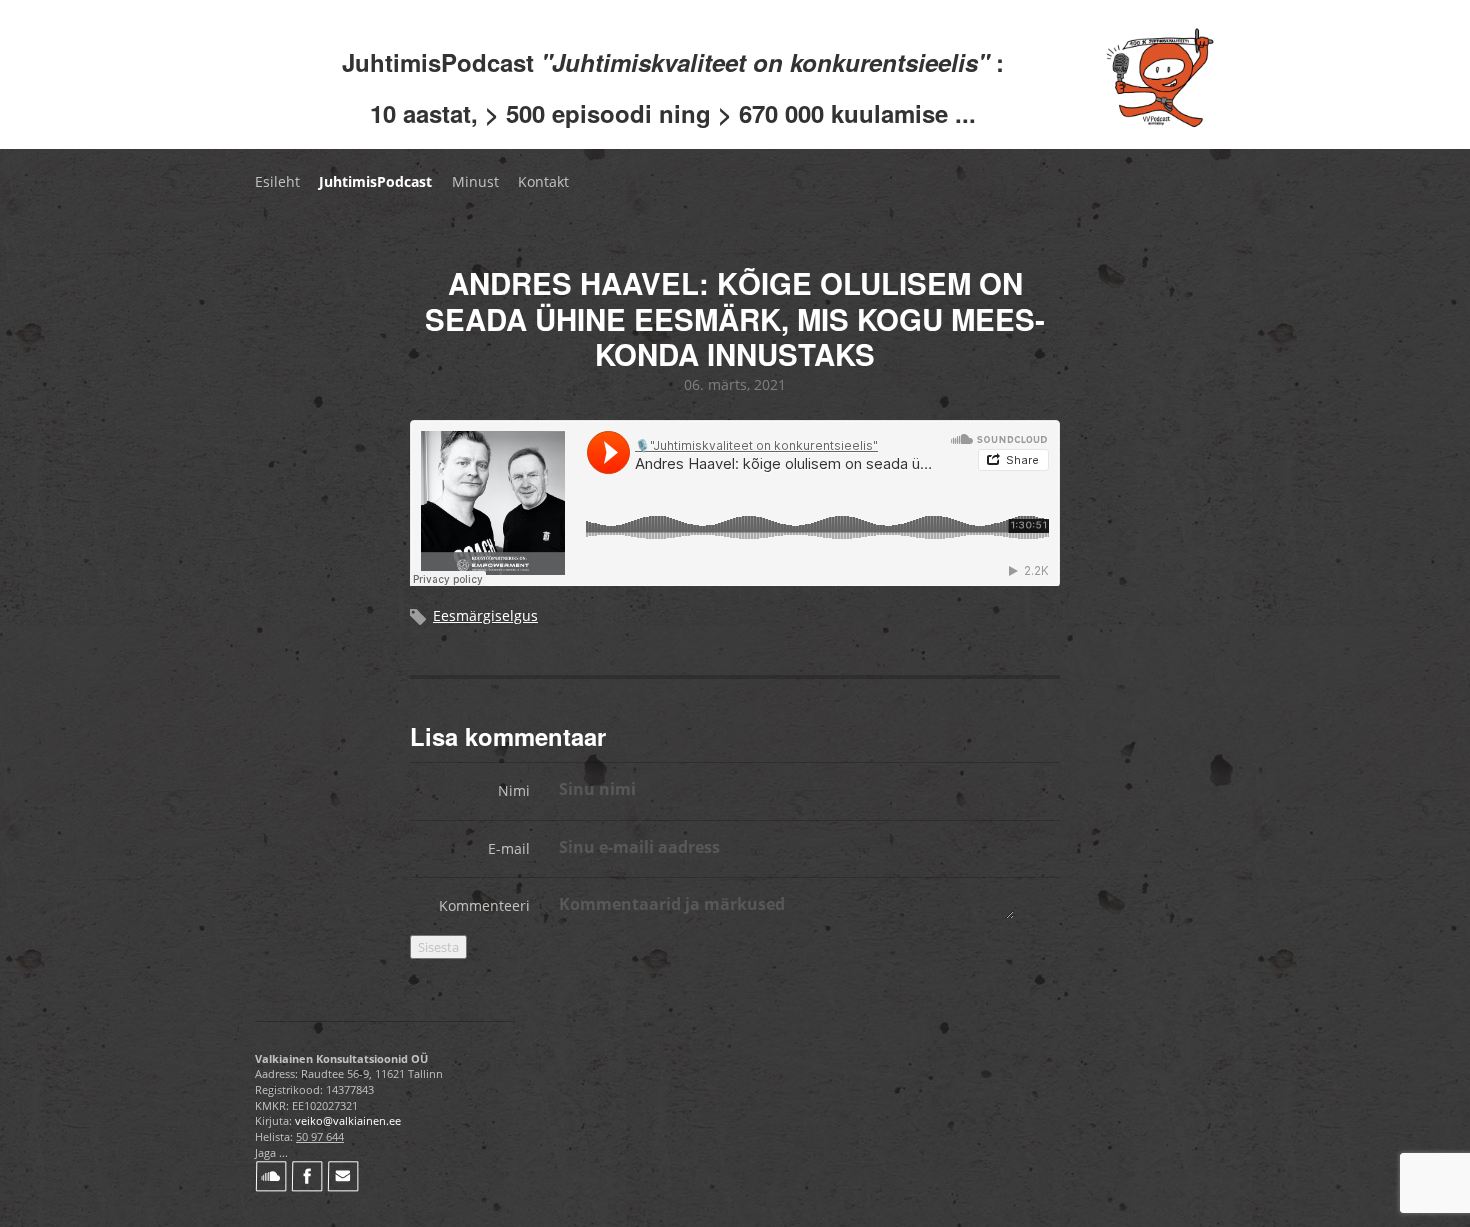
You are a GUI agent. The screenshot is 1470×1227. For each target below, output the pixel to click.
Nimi (514, 790)
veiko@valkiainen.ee (348, 1120)
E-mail (509, 848)
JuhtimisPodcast (375, 181)
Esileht (277, 181)
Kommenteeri (484, 905)
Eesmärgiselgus (485, 615)
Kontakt (543, 181)
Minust (475, 181)
